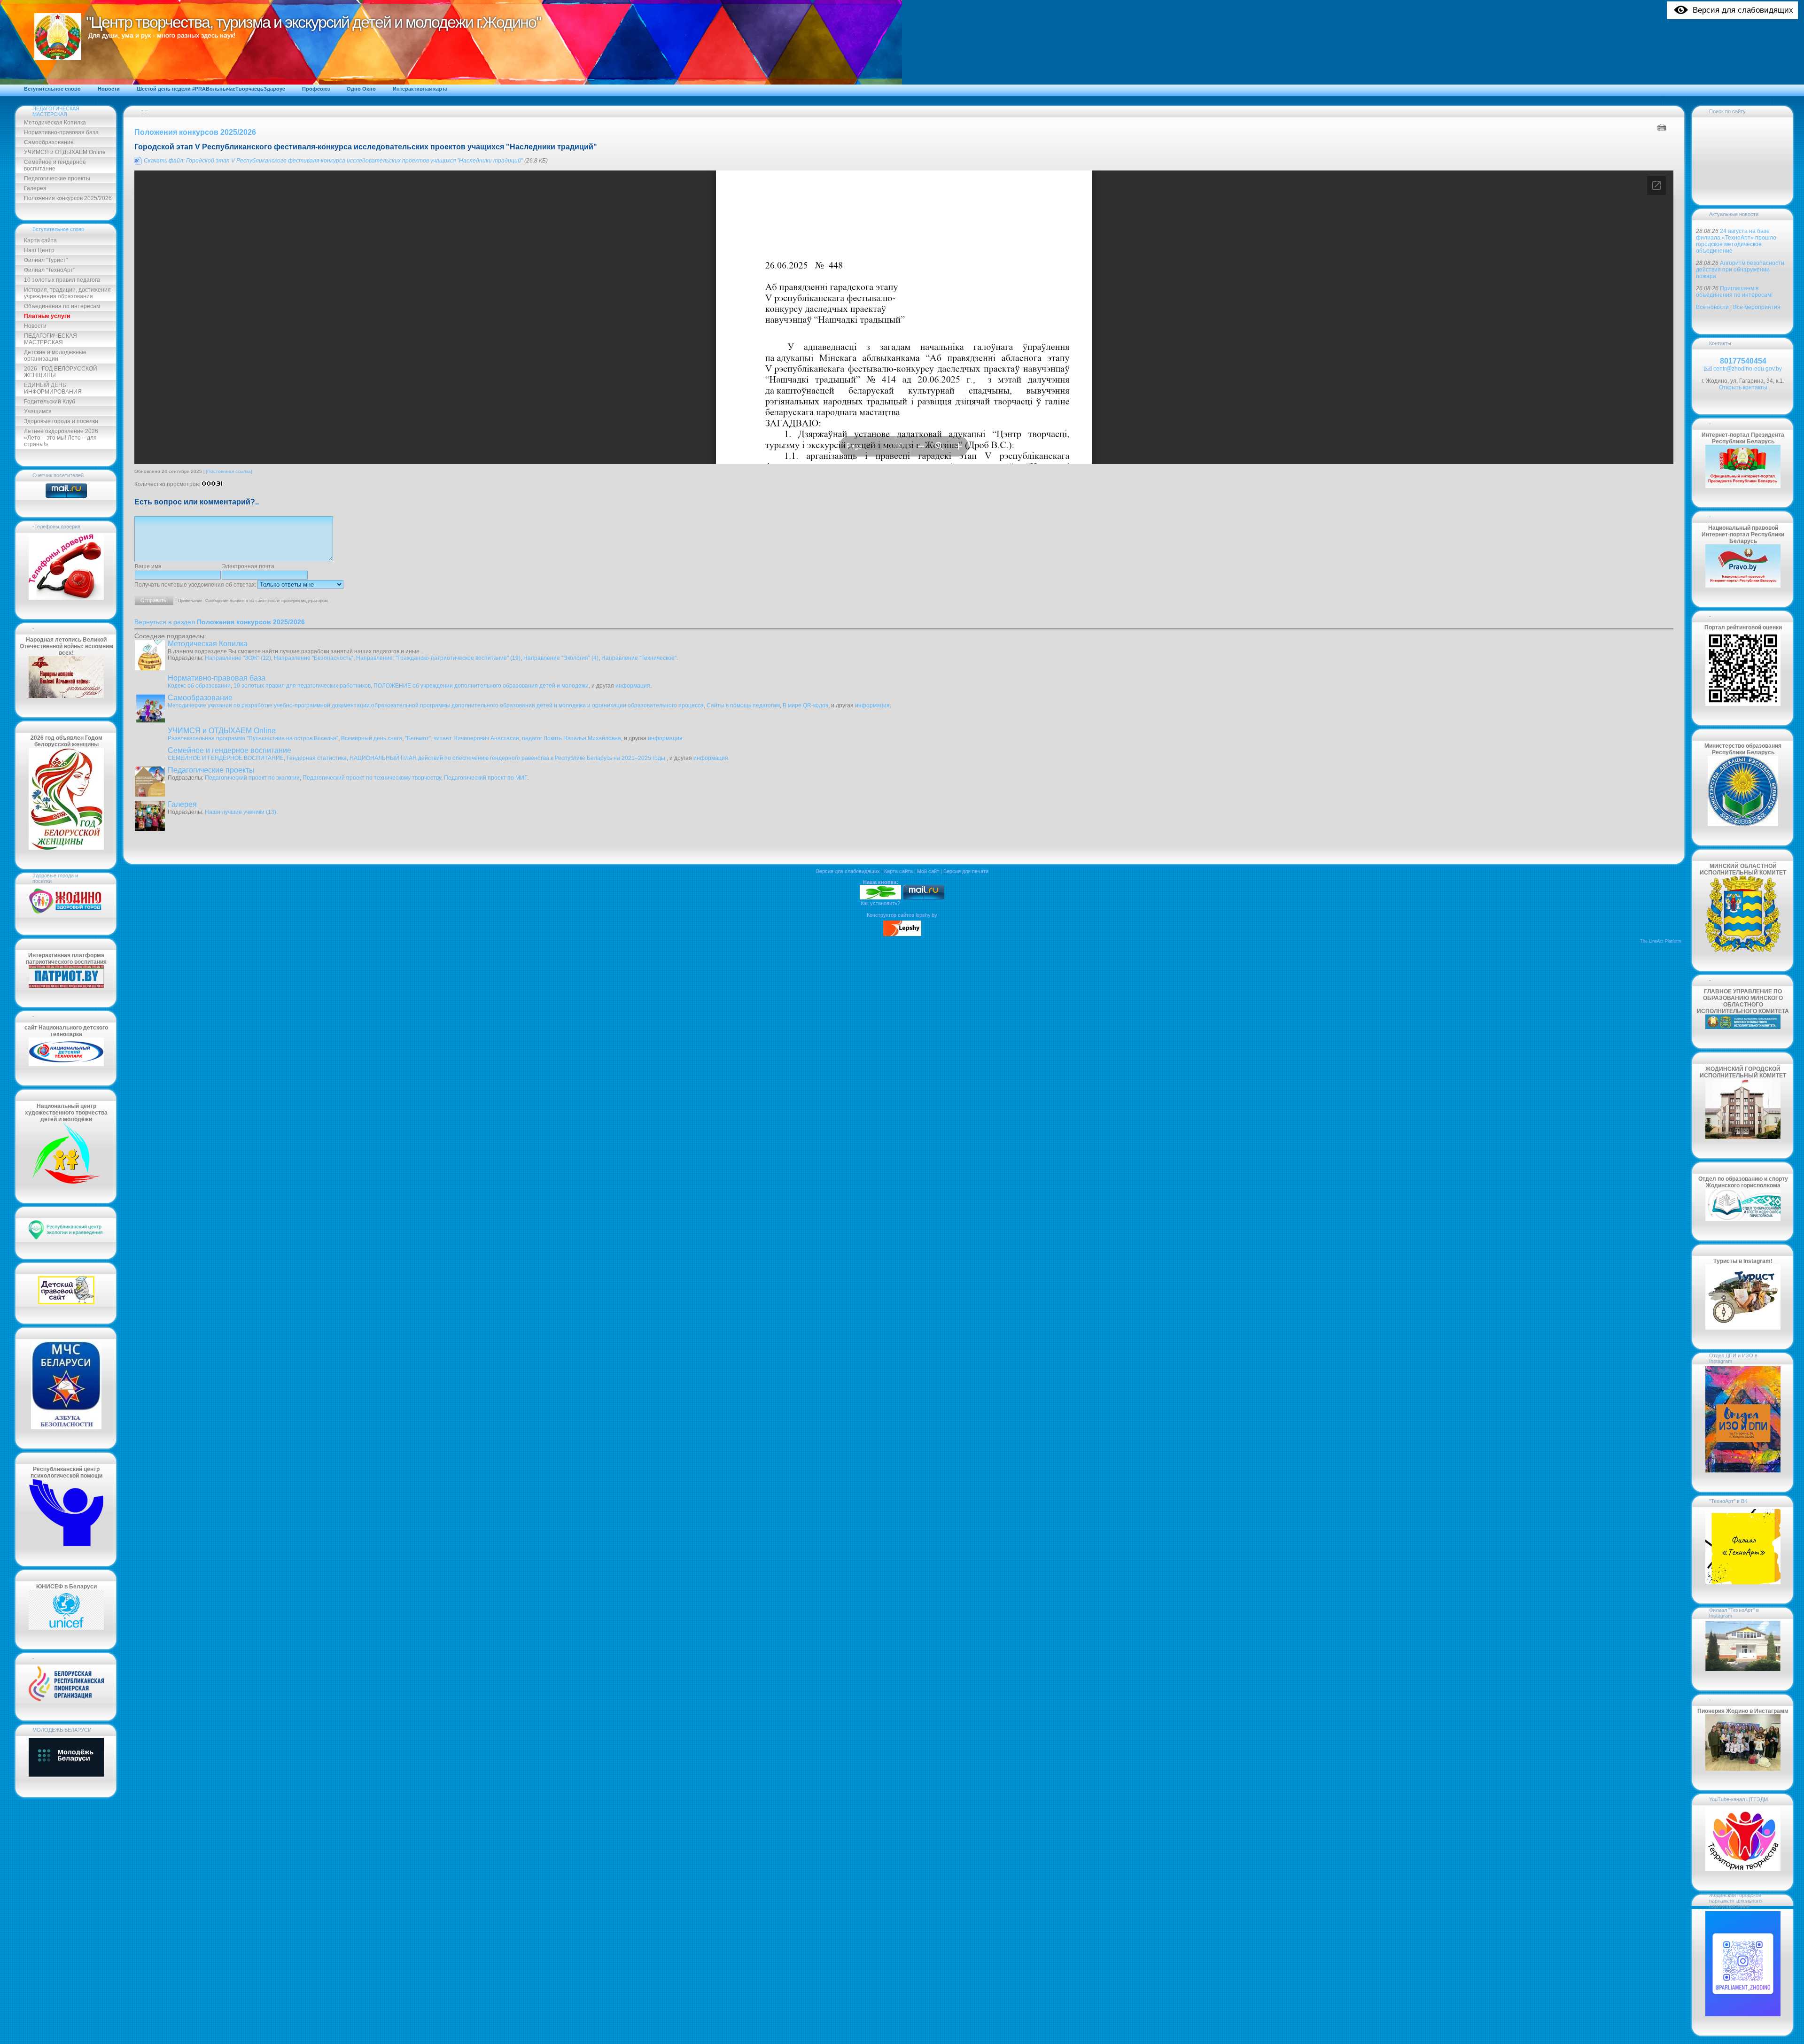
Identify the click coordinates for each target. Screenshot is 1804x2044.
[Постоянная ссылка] (229, 471)
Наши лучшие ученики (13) (241, 812)
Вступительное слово (58, 229)
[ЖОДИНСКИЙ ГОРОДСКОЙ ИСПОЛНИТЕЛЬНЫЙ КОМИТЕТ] (1743, 1137)
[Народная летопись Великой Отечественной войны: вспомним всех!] (66, 696)
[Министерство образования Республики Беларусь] (1743, 824)
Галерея (35, 188)
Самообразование (49, 142)
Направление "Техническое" (639, 658)
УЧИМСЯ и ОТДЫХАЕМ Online (65, 152)
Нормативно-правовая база (61, 132)
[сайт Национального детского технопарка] (66, 1064)
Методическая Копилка (55, 123)
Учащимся (38, 411)
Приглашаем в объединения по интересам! (1734, 292)
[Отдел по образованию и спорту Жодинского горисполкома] (1743, 1219)
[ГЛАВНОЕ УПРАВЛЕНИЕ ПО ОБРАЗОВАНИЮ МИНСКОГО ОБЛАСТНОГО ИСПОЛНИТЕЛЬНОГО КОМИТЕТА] (1743, 1027)
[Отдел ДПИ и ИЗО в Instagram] (1743, 1471)
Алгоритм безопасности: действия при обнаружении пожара (1741, 270)
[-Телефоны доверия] (66, 598)
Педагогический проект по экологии (252, 778)
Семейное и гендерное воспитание (55, 165)
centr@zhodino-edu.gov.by (1748, 369)
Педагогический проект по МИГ (486, 778)
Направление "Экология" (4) (561, 658)
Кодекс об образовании (199, 686)
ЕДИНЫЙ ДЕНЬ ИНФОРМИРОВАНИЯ (53, 388)
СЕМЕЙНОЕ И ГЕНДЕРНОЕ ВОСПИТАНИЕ (226, 758)
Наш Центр (39, 250)
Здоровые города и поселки (61, 421)
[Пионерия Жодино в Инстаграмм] (1743, 1769)
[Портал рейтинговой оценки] (1743, 704)
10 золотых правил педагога (62, 280)
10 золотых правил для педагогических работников (302, 686)
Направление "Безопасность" (314, 658)
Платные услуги (47, 316)
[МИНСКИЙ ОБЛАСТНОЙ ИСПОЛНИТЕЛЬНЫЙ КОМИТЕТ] (1743, 950)
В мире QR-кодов (805, 705)
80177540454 (1743, 361)
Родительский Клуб (50, 402)
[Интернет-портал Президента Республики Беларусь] (1743, 486)
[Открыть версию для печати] (1663, 127)
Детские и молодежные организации (55, 356)
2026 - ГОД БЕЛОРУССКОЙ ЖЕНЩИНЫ (61, 372)
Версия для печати (966, 871)
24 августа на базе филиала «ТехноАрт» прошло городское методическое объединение (1736, 241)
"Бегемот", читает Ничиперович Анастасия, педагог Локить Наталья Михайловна (513, 738)
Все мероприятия (1757, 307)
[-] (66, 1699)
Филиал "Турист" (46, 260)
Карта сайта (40, 240)
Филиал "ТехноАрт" (50, 270)
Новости (35, 326)
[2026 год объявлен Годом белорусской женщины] (66, 848)
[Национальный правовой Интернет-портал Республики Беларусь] (1743, 586)
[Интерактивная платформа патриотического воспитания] (66, 986)
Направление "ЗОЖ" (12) (238, 658)
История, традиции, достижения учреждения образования (67, 293)
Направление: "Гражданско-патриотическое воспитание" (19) (438, 658)
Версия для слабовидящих (848, 871)
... (422, 651)
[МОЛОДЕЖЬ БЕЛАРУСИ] (66, 1776)
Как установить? (880, 903)
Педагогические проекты (57, 178)
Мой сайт (928, 871)
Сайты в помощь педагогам (743, 705)
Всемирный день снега (372, 738)
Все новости (1712, 307)
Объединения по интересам (62, 306)
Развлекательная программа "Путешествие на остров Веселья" (253, 738)
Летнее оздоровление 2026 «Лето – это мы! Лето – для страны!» (61, 438)
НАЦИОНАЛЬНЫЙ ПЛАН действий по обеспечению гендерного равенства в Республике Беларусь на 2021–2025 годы (508, 758)
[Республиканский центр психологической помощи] (66, 1545)
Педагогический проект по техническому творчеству (372, 778)
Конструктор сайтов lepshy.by (902, 915)
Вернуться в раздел (220, 622)
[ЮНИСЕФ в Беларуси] (66, 1628)
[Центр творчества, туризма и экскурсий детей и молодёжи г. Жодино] (880, 898)
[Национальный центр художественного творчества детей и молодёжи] (66, 1182)
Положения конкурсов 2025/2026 (68, 198)
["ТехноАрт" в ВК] (1743, 1582)
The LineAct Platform (1661, 941)
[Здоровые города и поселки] (66, 914)
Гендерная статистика (317, 758)
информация (633, 686)
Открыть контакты (1743, 387)
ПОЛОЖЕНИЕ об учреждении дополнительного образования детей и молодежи (481, 686)
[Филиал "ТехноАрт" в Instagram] (1743, 1669)
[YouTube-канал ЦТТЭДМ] (1743, 1869)
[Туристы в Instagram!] (1743, 1328)
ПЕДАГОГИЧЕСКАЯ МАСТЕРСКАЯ (56, 111)
